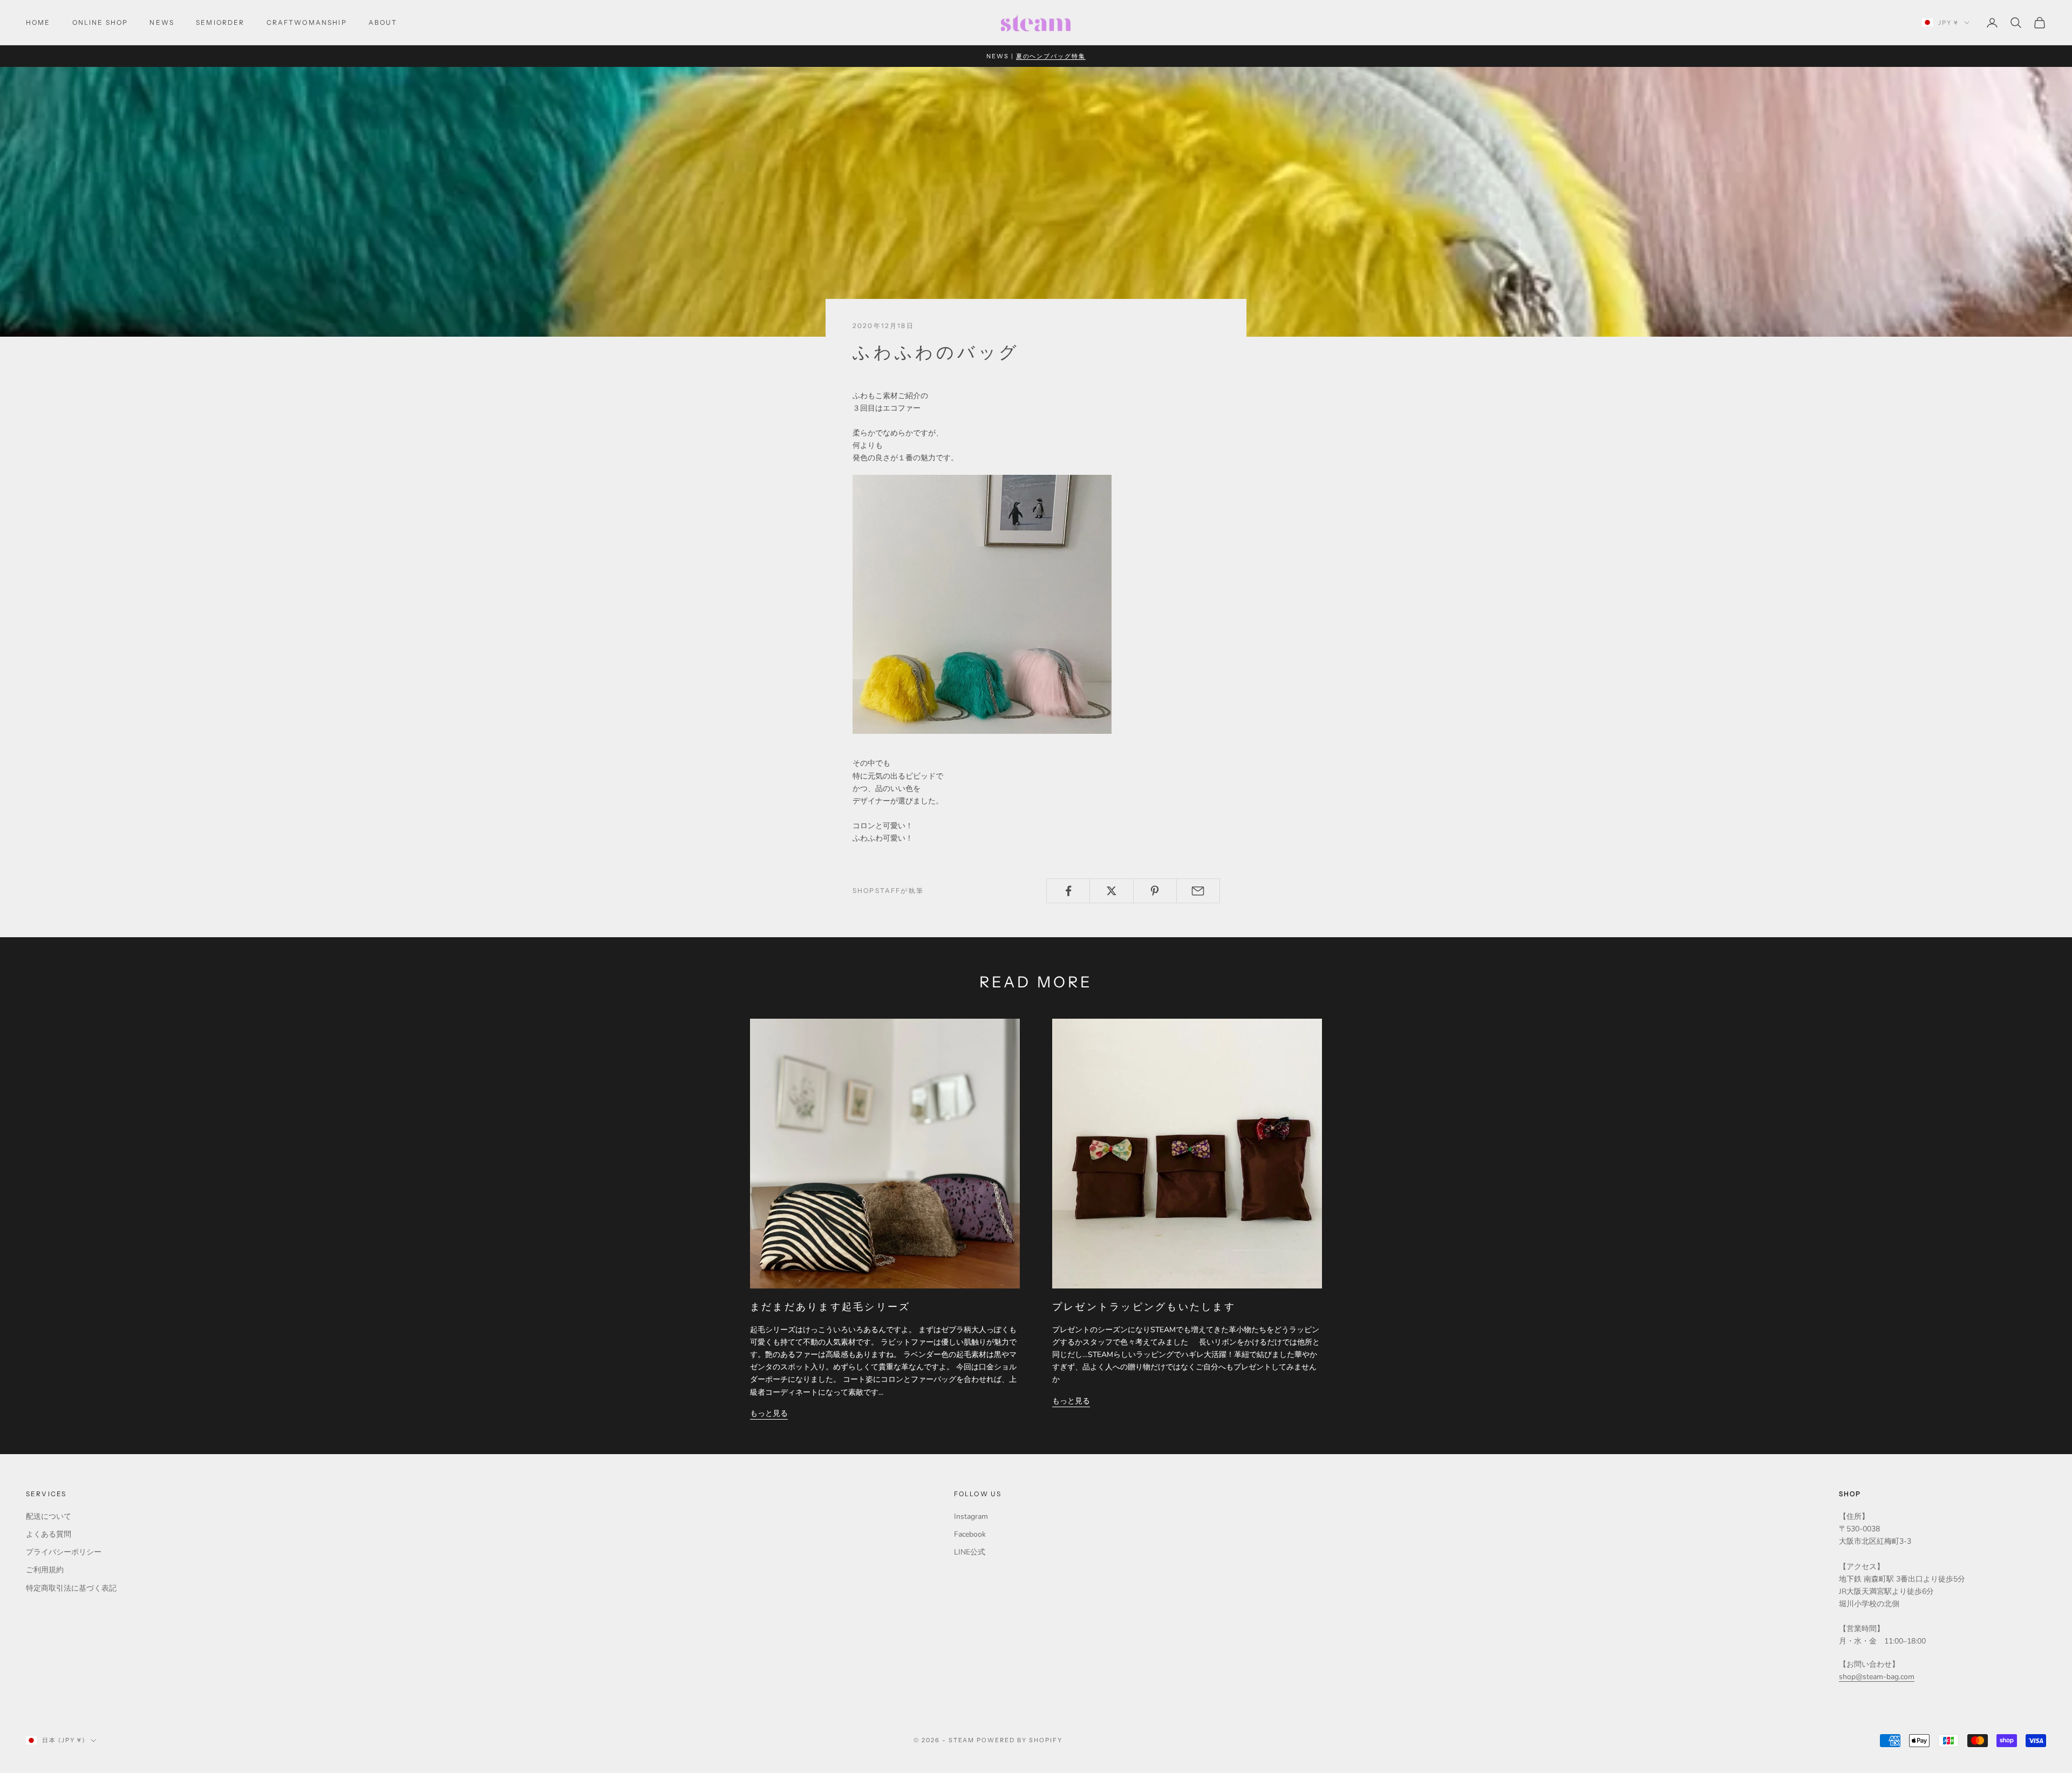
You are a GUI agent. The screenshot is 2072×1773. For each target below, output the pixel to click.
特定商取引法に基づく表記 (71, 1588)
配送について (49, 1516)
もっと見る (769, 1413)
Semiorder (220, 22)
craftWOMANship (307, 22)
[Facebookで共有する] (1068, 891)
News (162, 22)
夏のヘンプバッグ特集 (1051, 56)
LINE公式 (970, 1552)
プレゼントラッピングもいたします (1144, 1307)
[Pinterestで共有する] (1155, 891)
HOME (38, 22)
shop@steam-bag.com (1877, 1677)
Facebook (970, 1534)
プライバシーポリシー (64, 1552)
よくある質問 (49, 1534)
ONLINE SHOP (100, 22)
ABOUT (383, 22)
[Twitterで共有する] (1111, 891)
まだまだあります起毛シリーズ (830, 1307)
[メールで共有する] (1198, 891)
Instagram (971, 1516)
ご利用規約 (45, 1570)
